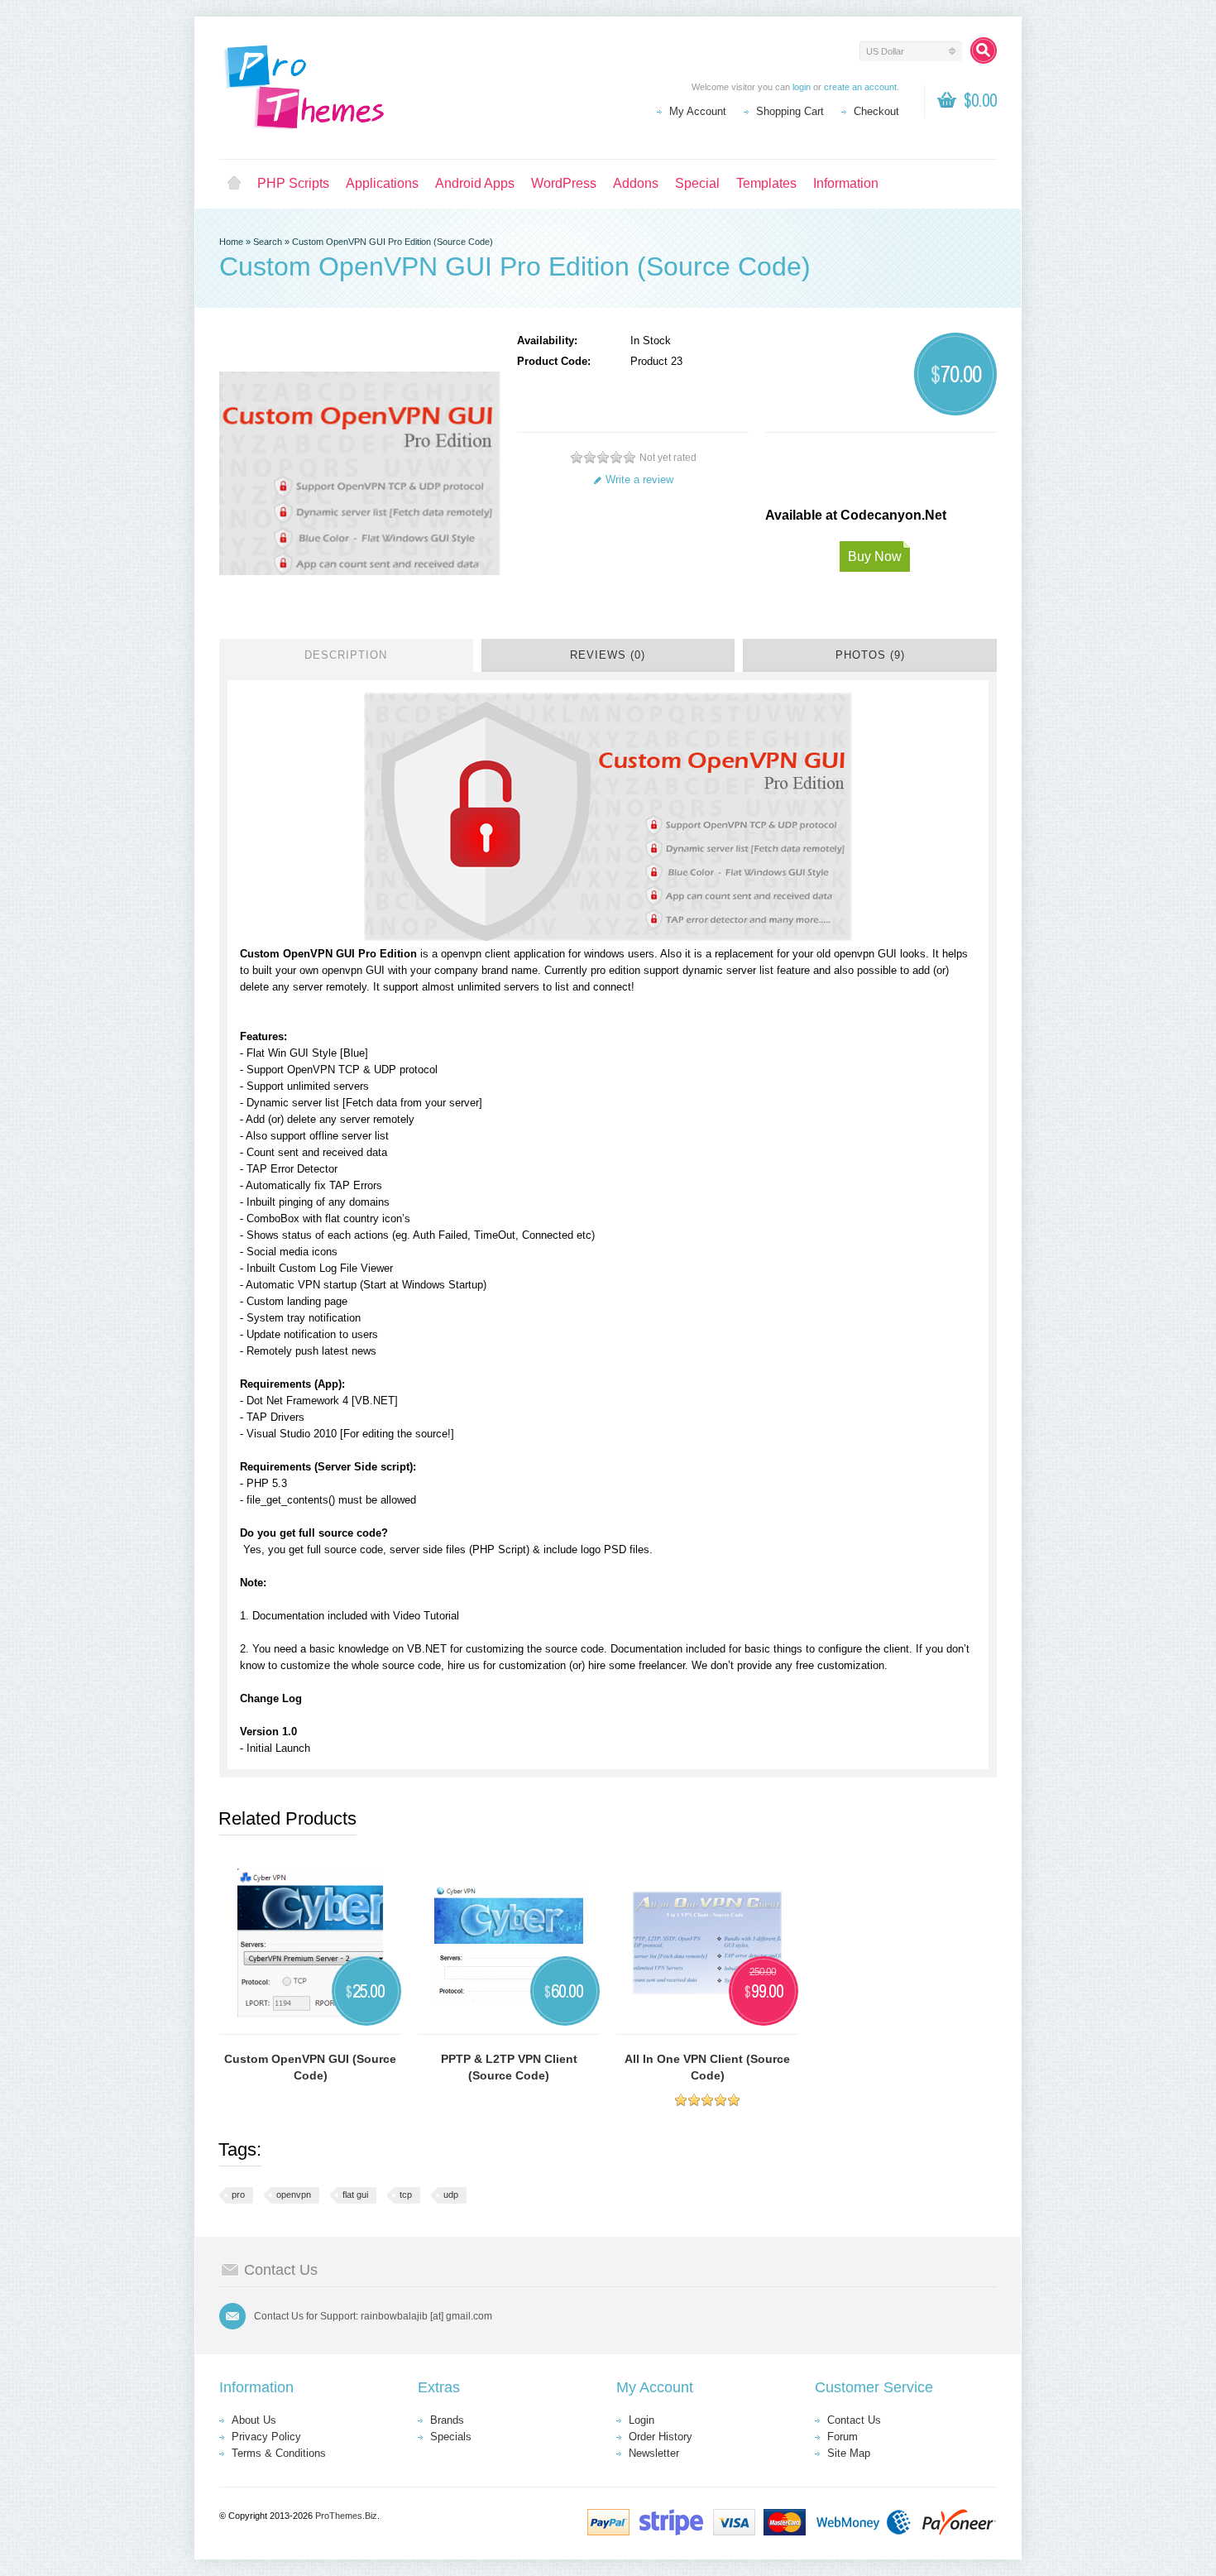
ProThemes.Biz (346, 2516)
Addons (636, 183)
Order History (661, 2437)
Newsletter (654, 2453)
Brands (447, 2420)
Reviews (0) (608, 655)
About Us (254, 2420)
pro (238, 2195)
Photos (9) (870, 655)
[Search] (984, 50)
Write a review (639, 480)
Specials (451, 2437)
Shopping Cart (790, 111)
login (802, 87)
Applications (382, 183)
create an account (860, 87)
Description (346, 655)
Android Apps (475, 183)
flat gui (355, 2195)
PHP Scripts (293, 183)
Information (846, 183)
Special (697, 183)
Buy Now (875, 556)
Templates (766, 183)
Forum (843, 2437)
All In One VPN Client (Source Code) (707, 2067)
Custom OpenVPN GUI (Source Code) (310, 2067)
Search (268, 242)
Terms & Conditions (279, 2453)
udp (451, 2195)
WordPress (564, 183)
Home (234, 184)
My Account (698, 111)
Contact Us (854, 2420)
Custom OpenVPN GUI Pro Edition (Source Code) (393, 242)
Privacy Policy (266, 2437)
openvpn (294, 2195)
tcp (406, 2195)
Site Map (849, 2453)
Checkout (876, 111)
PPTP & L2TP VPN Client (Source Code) (509, 2067)
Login (642, 2420)
